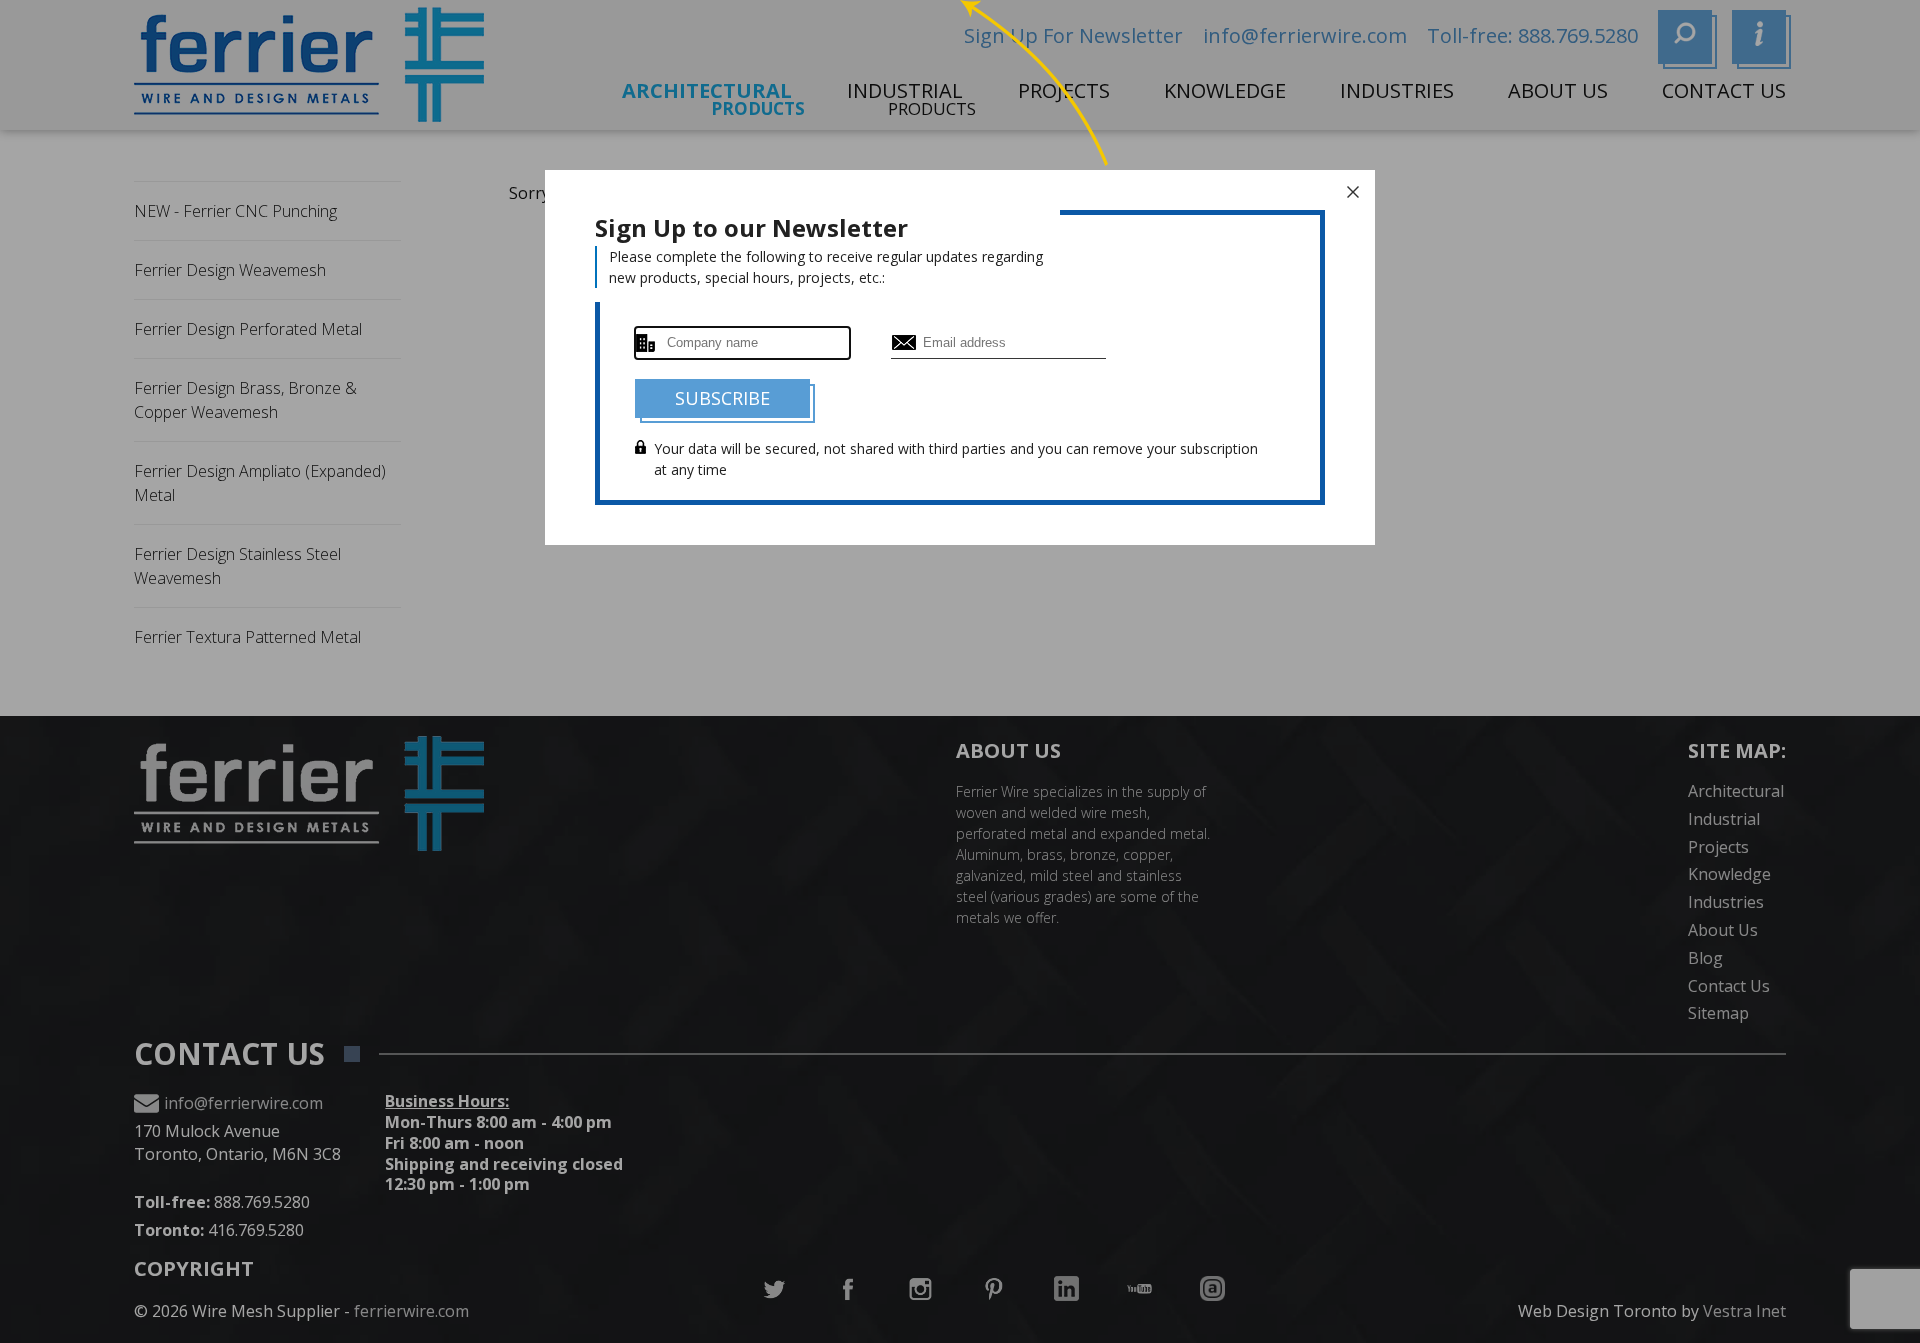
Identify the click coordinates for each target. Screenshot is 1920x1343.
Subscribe (722, 398)
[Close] (1353, 192)
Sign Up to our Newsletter (751, 227)
